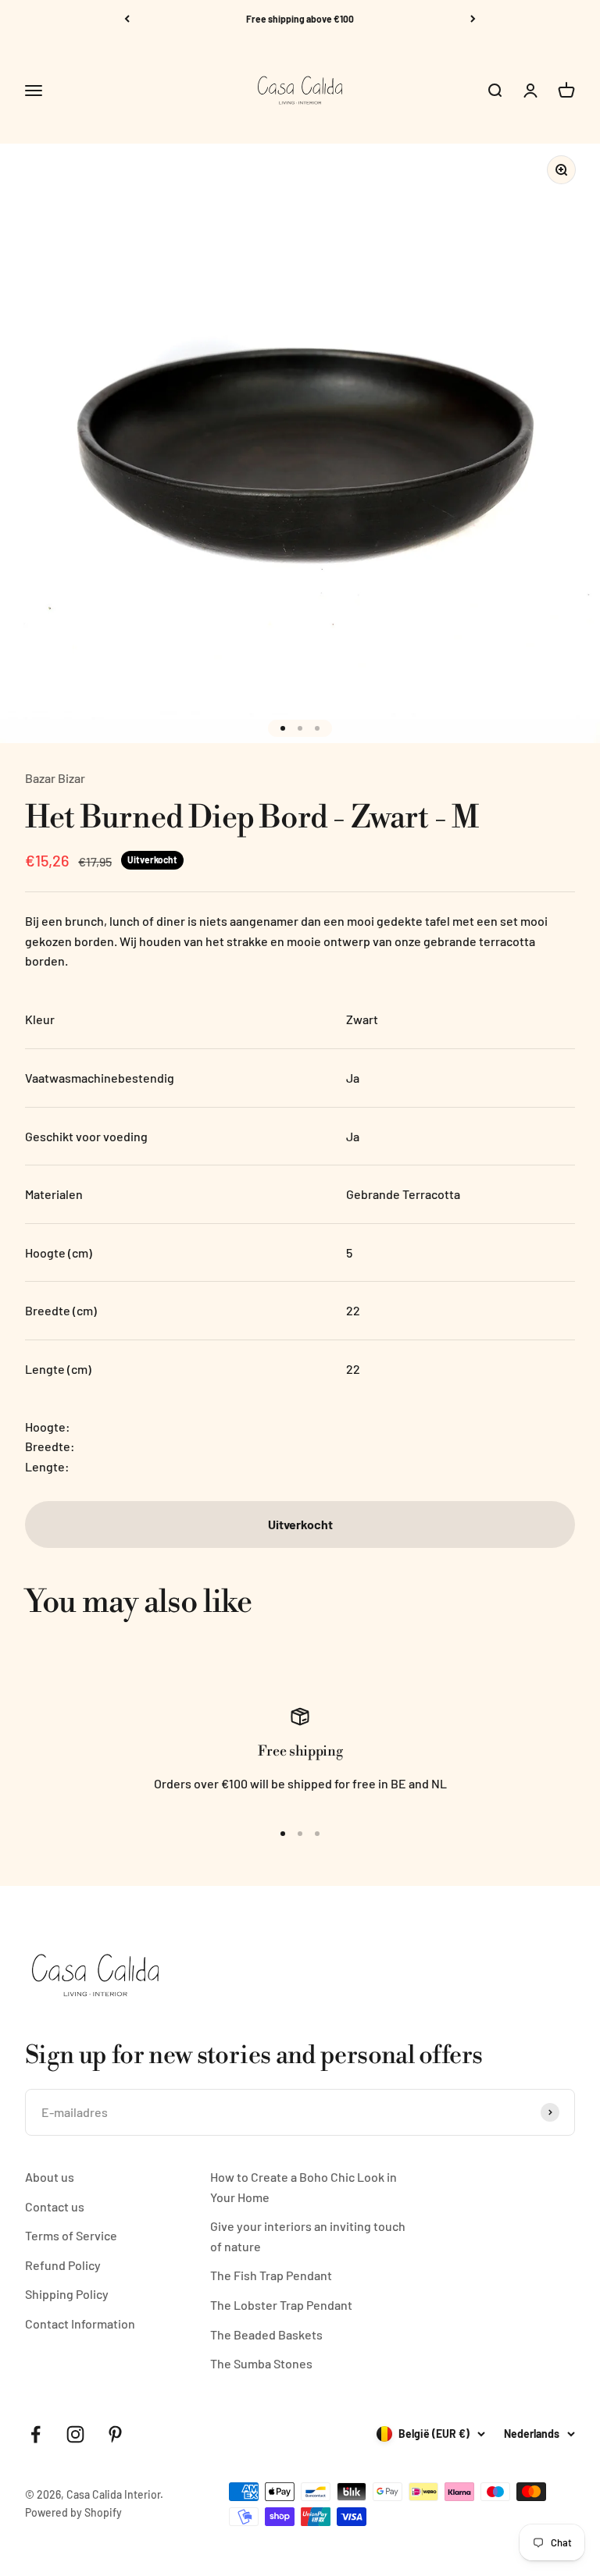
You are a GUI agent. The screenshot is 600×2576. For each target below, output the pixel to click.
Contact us (55, 2206)
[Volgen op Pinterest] (115, 2434)
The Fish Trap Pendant (271, 2275)
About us (50, 2177)
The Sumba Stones (261, 2363)
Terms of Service (71, 2235)
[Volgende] (473, 19)
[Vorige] (127, 19)
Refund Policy (63, 2265)
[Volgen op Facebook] (36, 2434)
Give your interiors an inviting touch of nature (308, 2236)
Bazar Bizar (55, 778)
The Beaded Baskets (266, 2334)
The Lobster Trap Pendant (281, 2305)
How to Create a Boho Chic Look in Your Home (304, 2187)
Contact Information (80, 2323)
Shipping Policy (67, 2294)
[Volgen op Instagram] (75, 2434)
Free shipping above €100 (300, 19)
